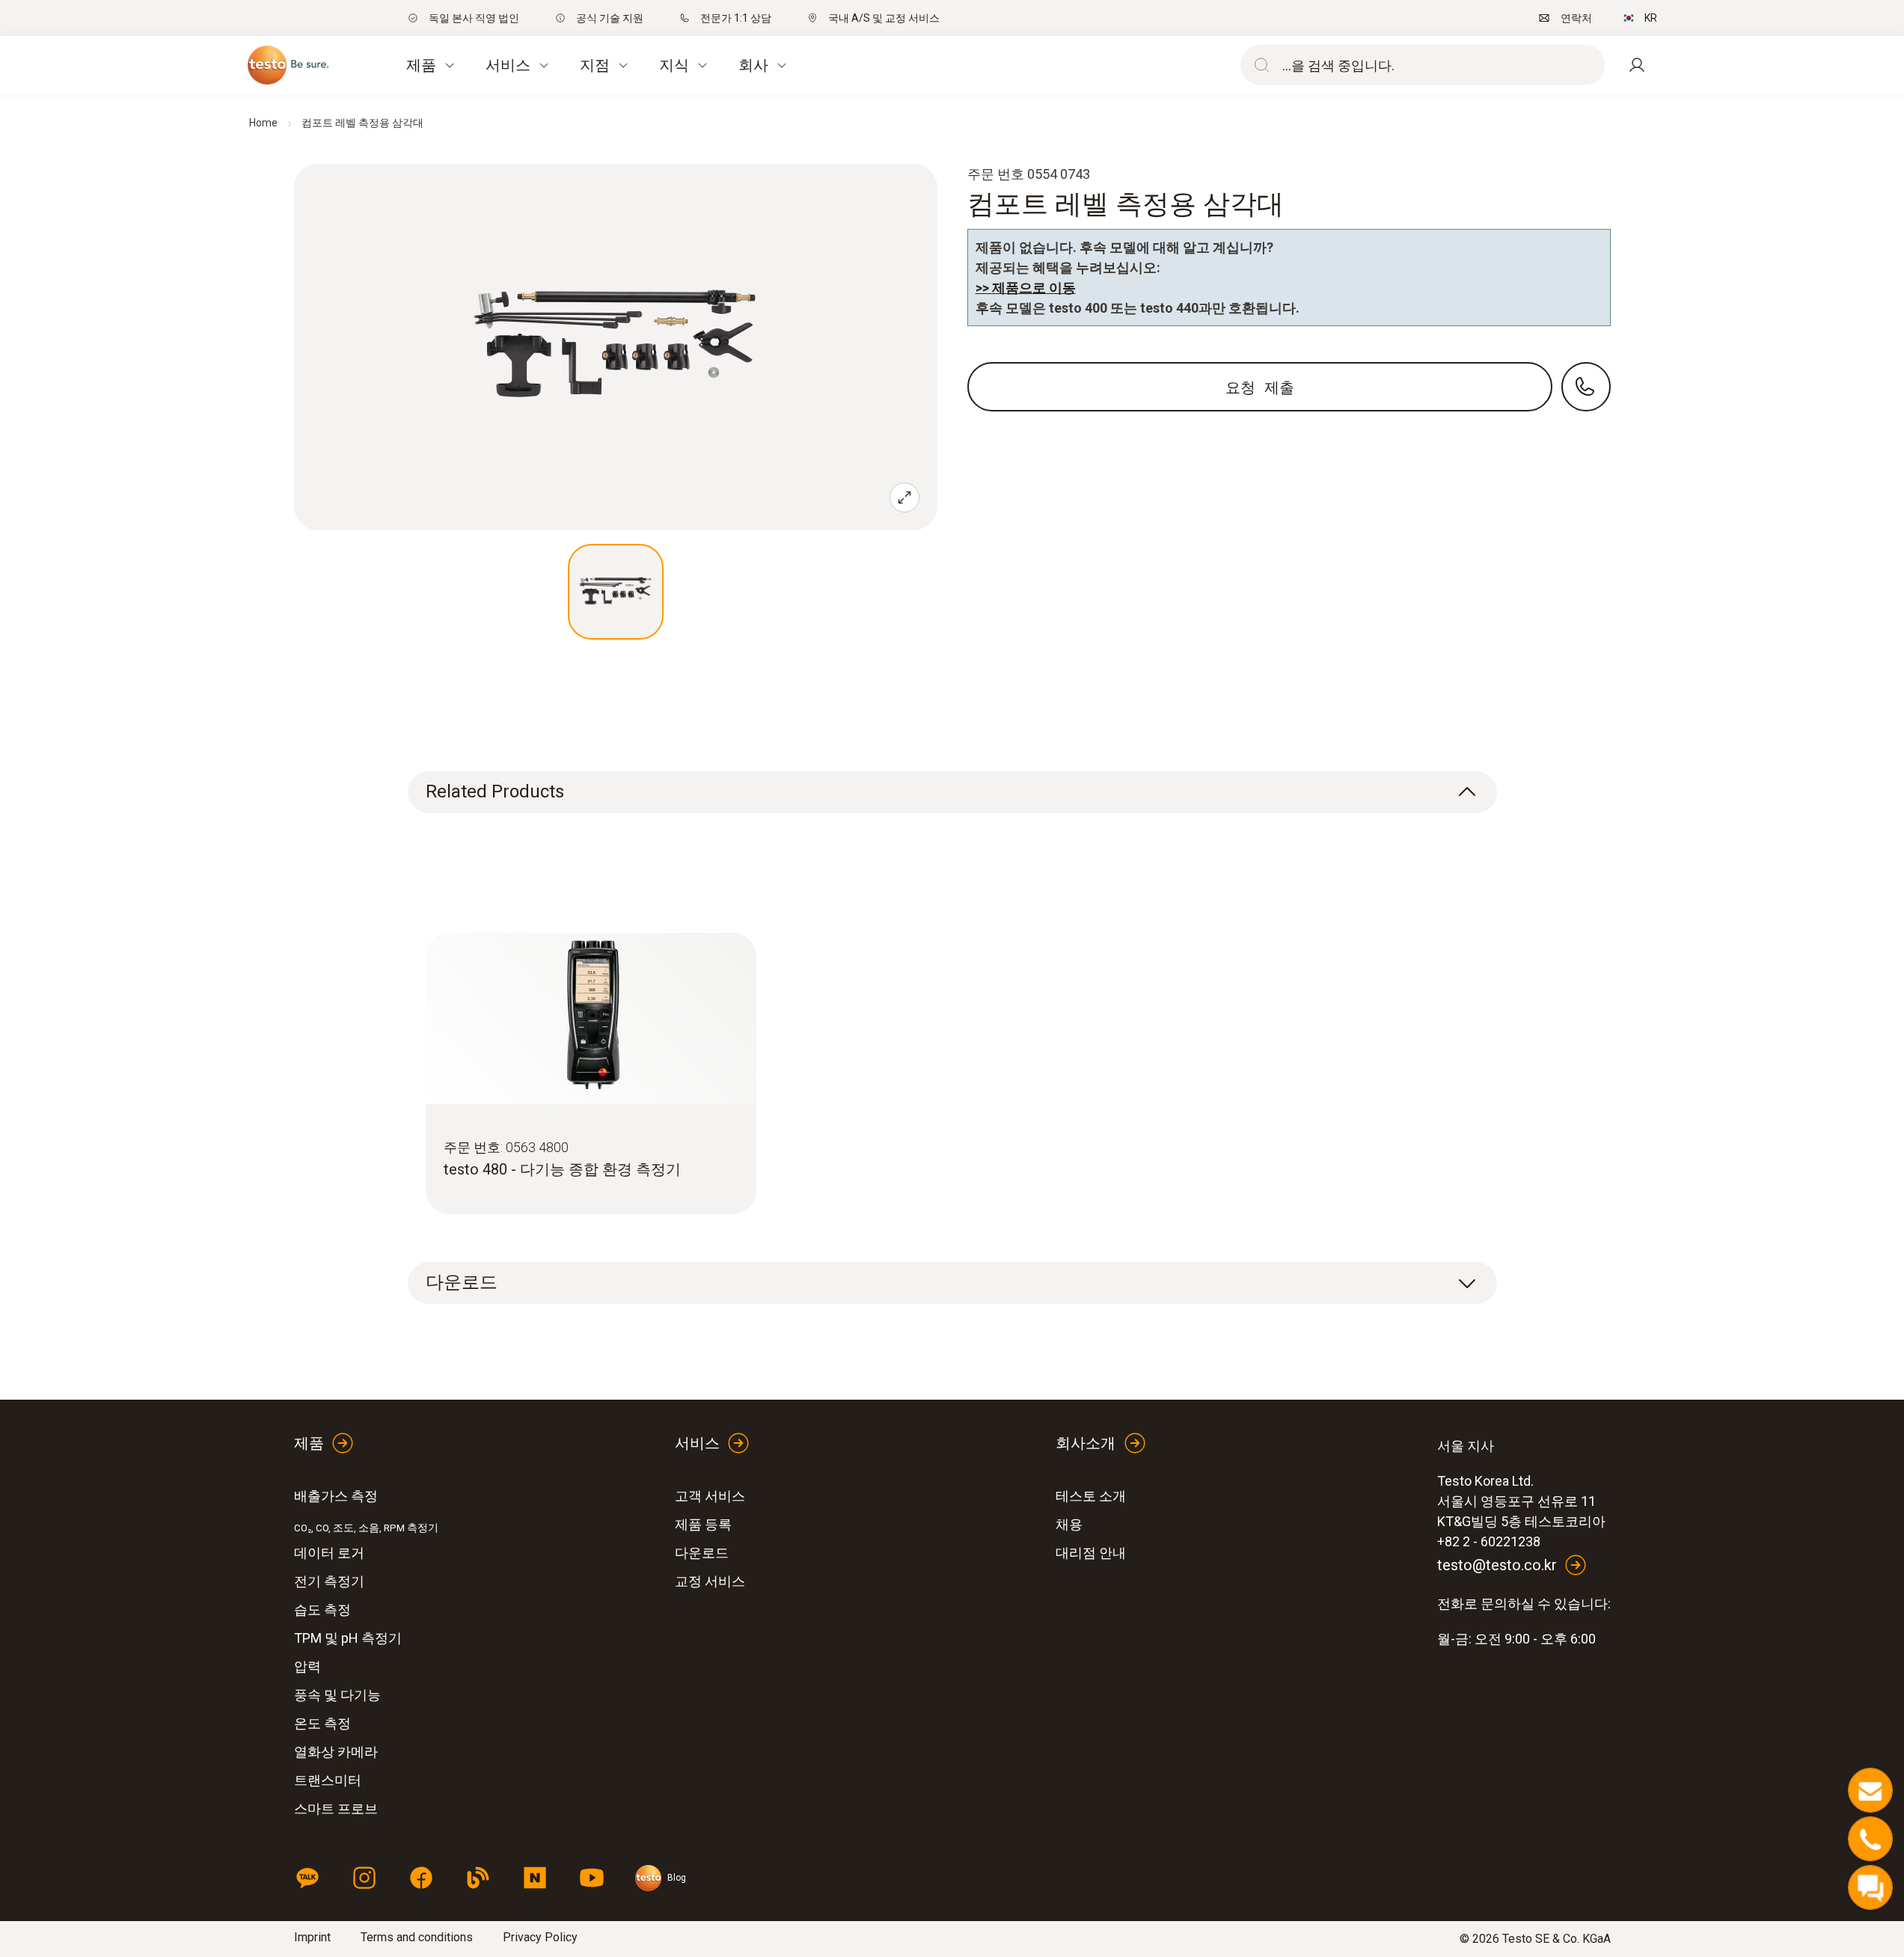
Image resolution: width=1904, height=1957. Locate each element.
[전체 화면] (904, 497)
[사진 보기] (616, 592)
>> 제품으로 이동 (1026, 288)
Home (263, 123)
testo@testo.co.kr (1497, 1565)
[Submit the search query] (1258, 65)
